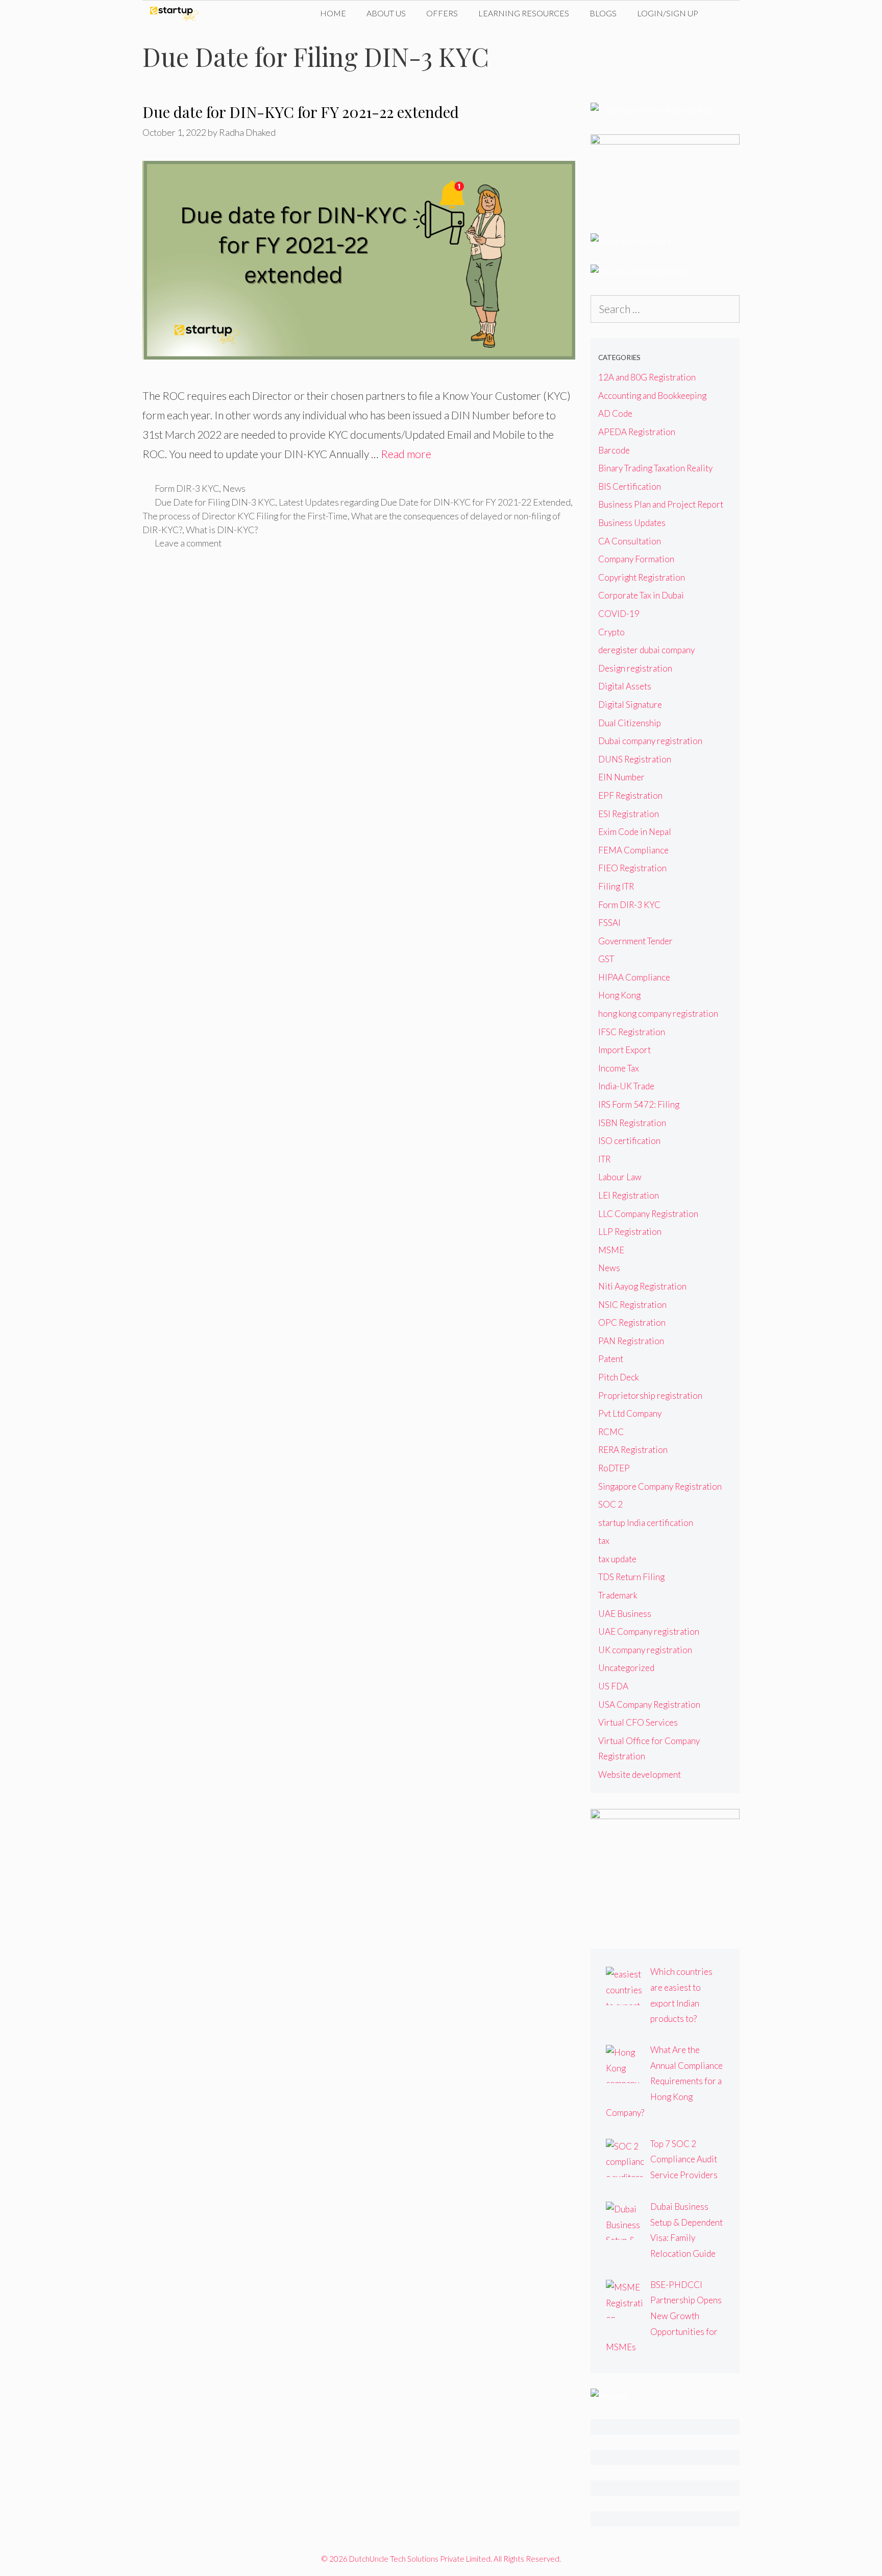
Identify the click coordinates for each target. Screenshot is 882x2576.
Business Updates (632, 523)
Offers (442, 13)
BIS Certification (630, 486)
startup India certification (646, 1523)
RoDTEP (614, 1468)
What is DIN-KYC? (222, 530)
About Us (386, 13)
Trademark (618, 1595)
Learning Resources (524, 13)
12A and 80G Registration (647, 377)
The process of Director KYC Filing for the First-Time (245, 516)
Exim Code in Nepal (635, 832)
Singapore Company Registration (660, 1486)
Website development (640, 1774)
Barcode (614, 450)
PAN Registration (631, 1341)
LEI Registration (629, 1195)
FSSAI (609, 923)
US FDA (613, 1686)
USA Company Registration (649, 1704)
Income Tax (619, 1068)
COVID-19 (619, 614)
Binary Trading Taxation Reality (655, 468)
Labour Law (620, 1177)
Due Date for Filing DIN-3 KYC (215, 502)
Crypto (611, 632)
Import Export (624, 1050)
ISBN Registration (632, 1123)
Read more (406, 454)
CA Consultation (630, 541)
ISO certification (629, 1141)
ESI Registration (629, 814)
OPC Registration (632, 1322)
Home (333, 13)
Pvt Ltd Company (630, 1413)
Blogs (603, 13)
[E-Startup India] (177, 13)
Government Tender (635, 941)
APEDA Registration (637, 432)
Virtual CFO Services (638, 1722)
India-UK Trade (626, 1086)
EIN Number (621, 777)
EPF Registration (630, 795)
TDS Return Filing (631, 1577)
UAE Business (625, 1614)
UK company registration (645, 1650)
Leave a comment (188, 543)
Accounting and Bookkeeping (652, 396)
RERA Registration (633, 1450)
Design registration (635, 668)
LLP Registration (630, 1232)
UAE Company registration (649, 1631)
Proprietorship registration (650, 1396)
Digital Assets (625, 686)
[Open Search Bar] (724, 13)
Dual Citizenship (630, 723)
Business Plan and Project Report (661, 504)
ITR (604, 1159)
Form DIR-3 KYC (187, 488)
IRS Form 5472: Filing (639, 1104)
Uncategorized (626, 1668)
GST (606, 959)
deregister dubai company (646, 650)
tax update (617, 1559)
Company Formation (636, 559)
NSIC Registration (632, 1305)
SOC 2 (610, 1504)
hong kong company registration (658, 1013)
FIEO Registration (632, 868)
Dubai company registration (650, 741)
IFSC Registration (632, 1032)
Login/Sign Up (668, 13)
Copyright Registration (642, 577)
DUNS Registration (635, 759)
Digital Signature (630, 705)
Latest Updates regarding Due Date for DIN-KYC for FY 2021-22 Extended (425, 502)
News (234, 488)
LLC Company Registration (648, 1214)
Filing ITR (616, 886)
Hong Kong (619, 995)
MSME (611, 1250)
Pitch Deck (619, 1377)
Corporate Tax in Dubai (641, 595)
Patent (611, 1359)
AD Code (615, 413)
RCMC (611, 1432)
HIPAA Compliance (634, 977)
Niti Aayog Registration (642, 1286)
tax (604, 1541)
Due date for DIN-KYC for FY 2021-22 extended (301, 112)
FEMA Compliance (633, 850)
